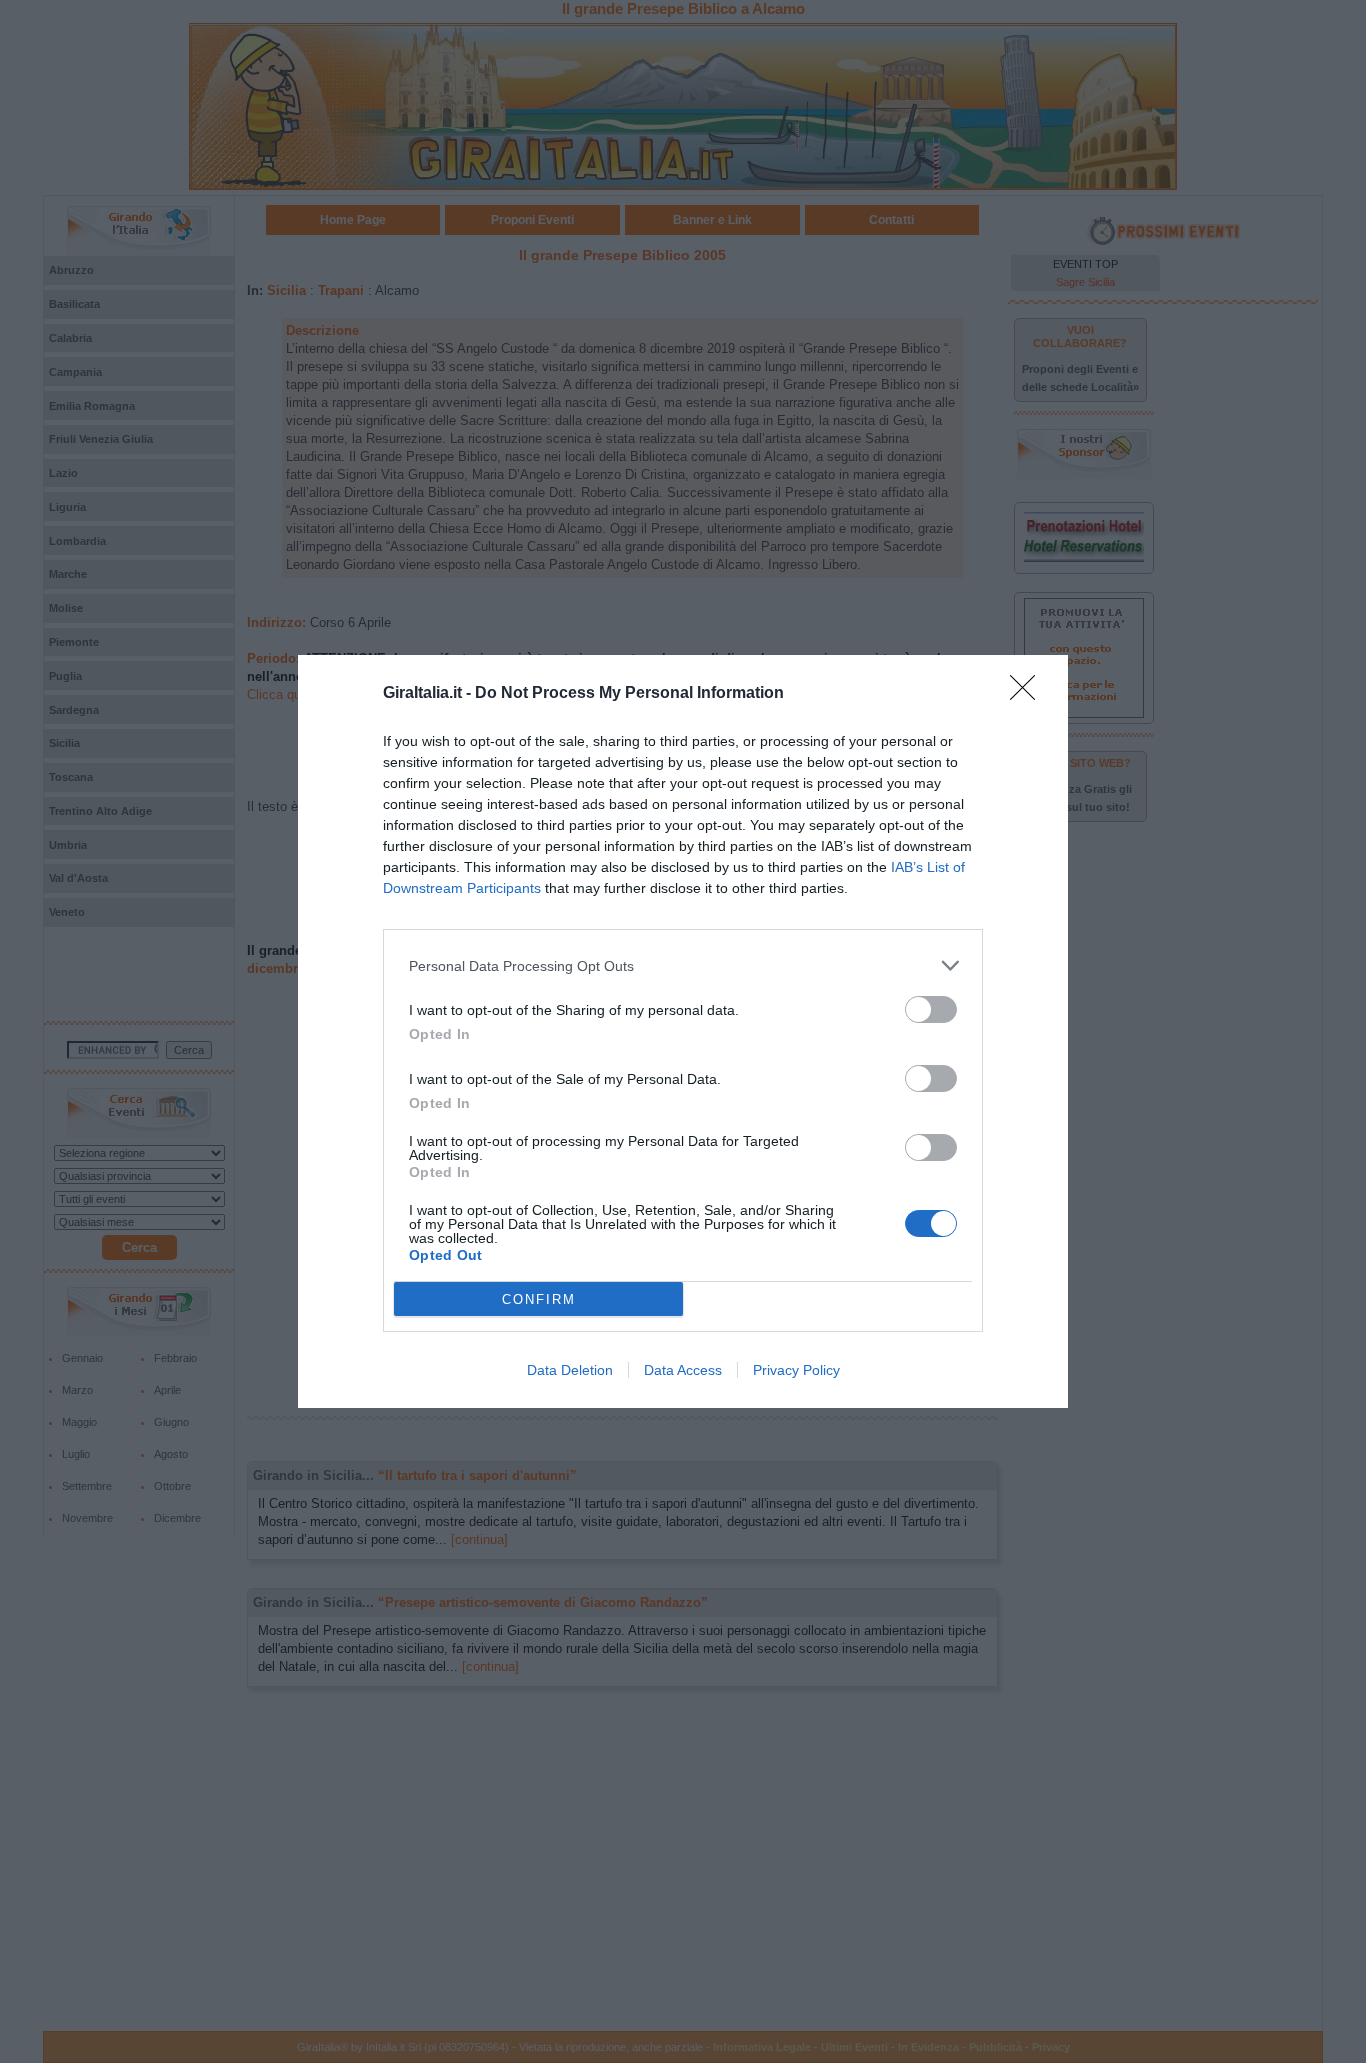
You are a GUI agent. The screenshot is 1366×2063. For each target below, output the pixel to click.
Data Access (683, 1370)
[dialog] (683, 1031)
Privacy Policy (796, 1370)
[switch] (931, 1009)
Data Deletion (570, 1370)
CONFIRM (539, 1299)
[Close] (1029, 694)
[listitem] (683, 965)
